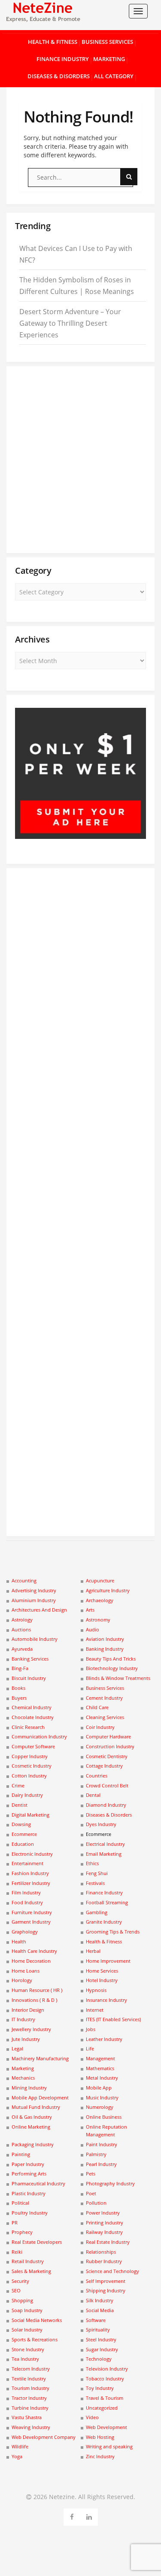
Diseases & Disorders (59, 76)
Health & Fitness (53, 42)
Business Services (107, 42)
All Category (114, 76)
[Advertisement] (80, 460)
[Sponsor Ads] (80, 836)
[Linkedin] (89, 2516)
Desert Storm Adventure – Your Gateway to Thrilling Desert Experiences (70, 323)
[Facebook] (72, 2516)
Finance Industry (63, 59)
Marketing (109, 59)
